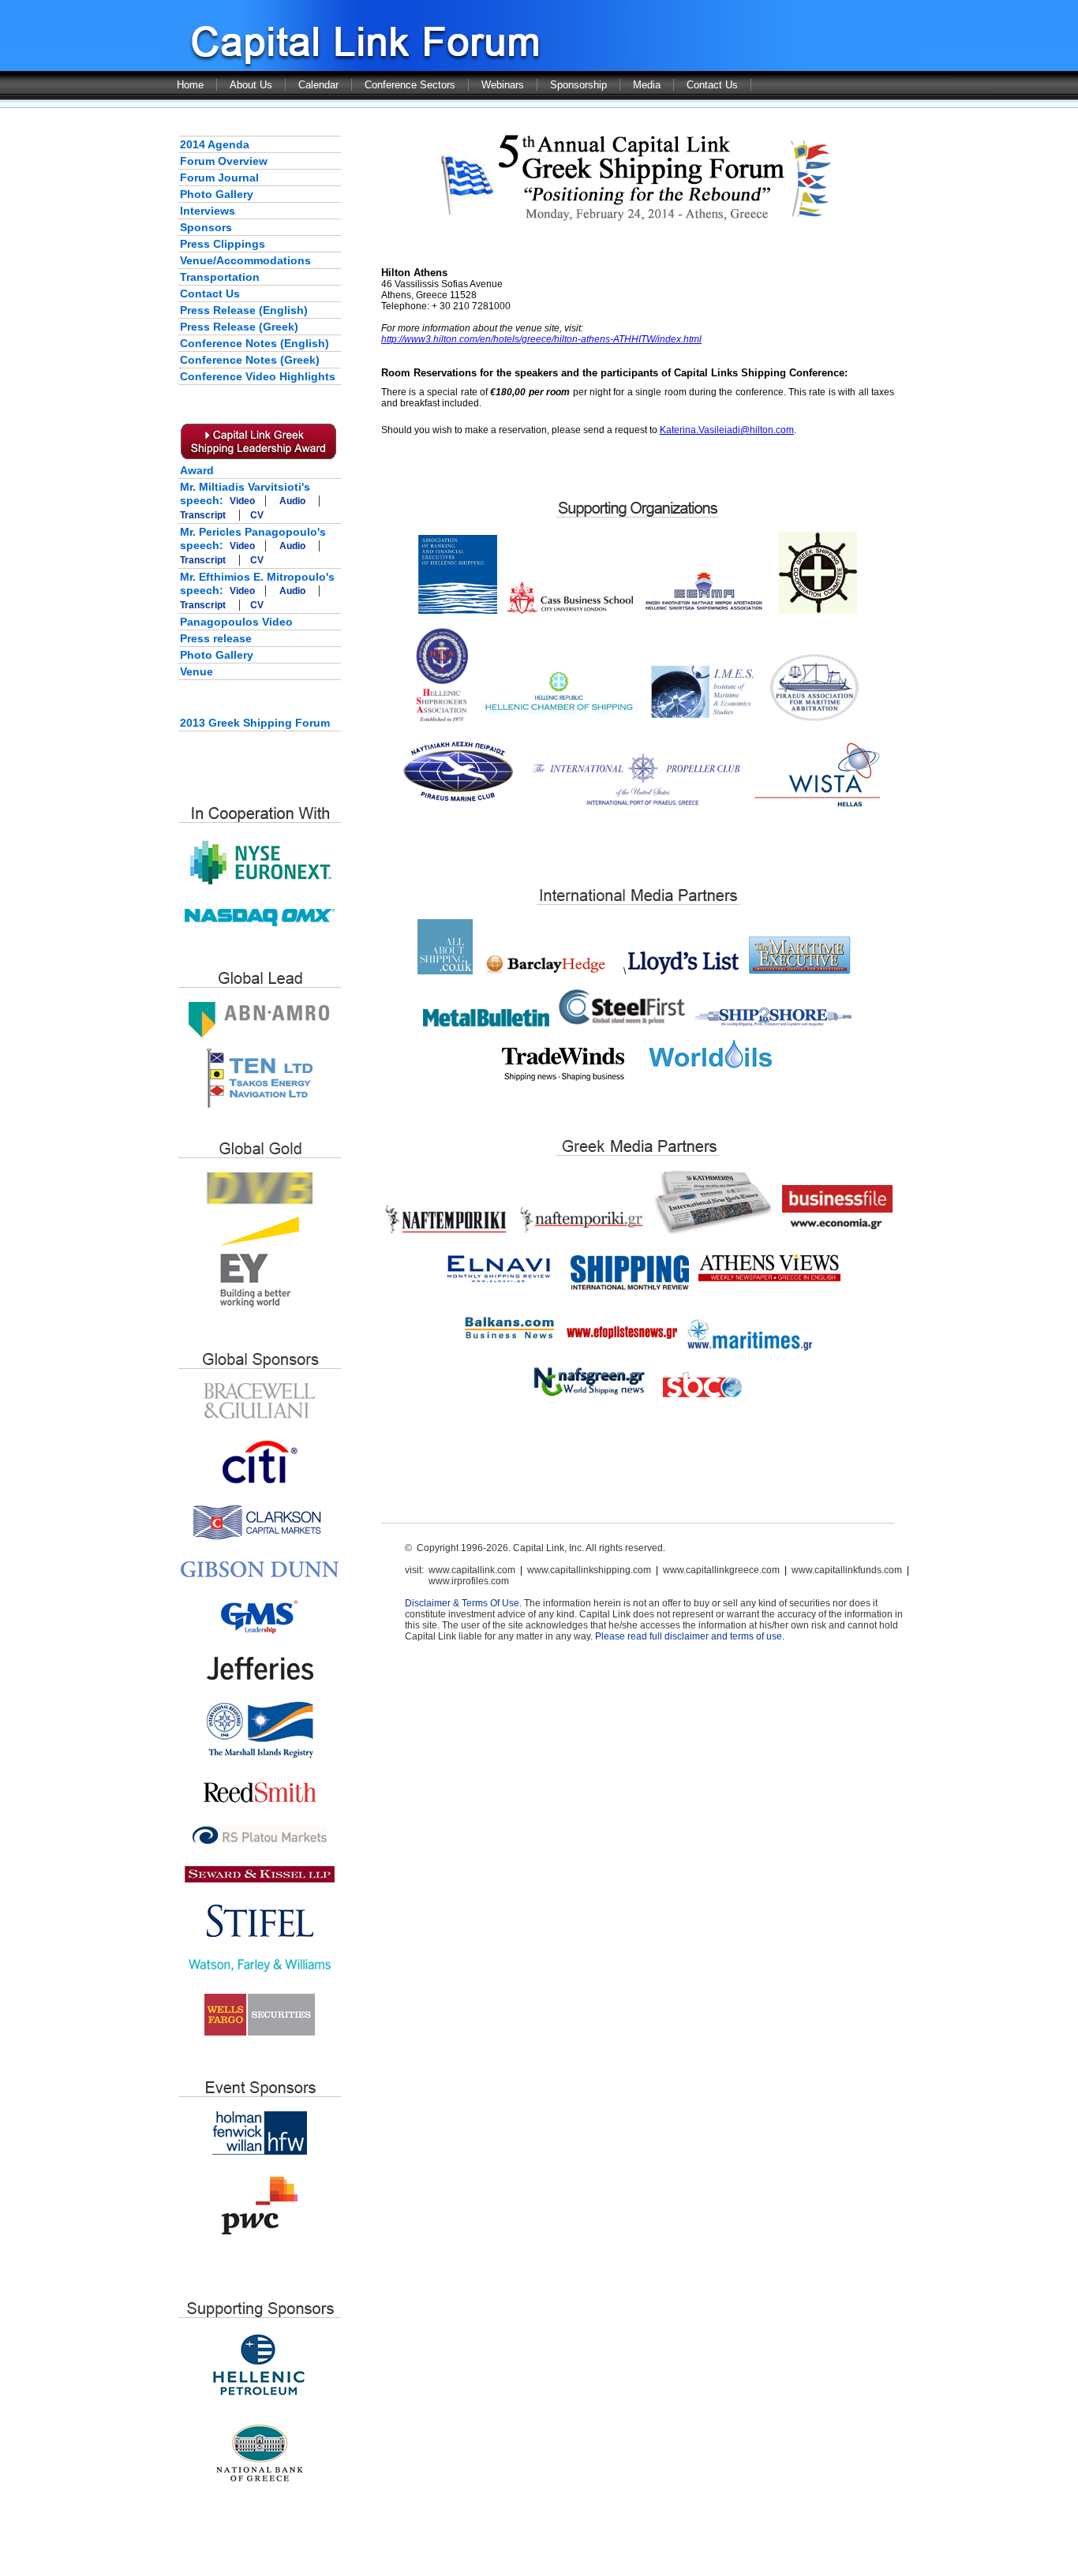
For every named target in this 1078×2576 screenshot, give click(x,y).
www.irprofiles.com (469, 1581)
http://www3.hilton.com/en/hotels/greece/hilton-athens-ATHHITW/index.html (541, 339)
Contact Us (712, 85)
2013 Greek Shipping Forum (255, 723)
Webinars (503, 85)
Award (197, 470)
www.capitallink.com (472, 1570)
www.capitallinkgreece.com (721, 1570)
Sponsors (206, 227)
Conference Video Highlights (258, 376)
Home (190, 85)
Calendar (318, 85)
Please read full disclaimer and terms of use (689, 1636)
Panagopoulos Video (236, 622)
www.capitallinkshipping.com (589, 1570)
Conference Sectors (410, 85)
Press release (216, 638)
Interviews (208, 211)
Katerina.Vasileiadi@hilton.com (727, 430)
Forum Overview (224, 161)
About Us (251, 85)
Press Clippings (223, 244)
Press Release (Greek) (239, 327)
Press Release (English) (244, 310)
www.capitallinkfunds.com (847, 1570)
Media (647, 85)
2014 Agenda (215, 144)
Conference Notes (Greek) (250, 360)
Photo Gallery (217, 194)
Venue (197, 671)
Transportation (220, 277)
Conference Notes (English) (255, 343)
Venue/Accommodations (245, 260)
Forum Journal (219, 178)
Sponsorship (578, 85)
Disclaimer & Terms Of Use (462, 1603)
